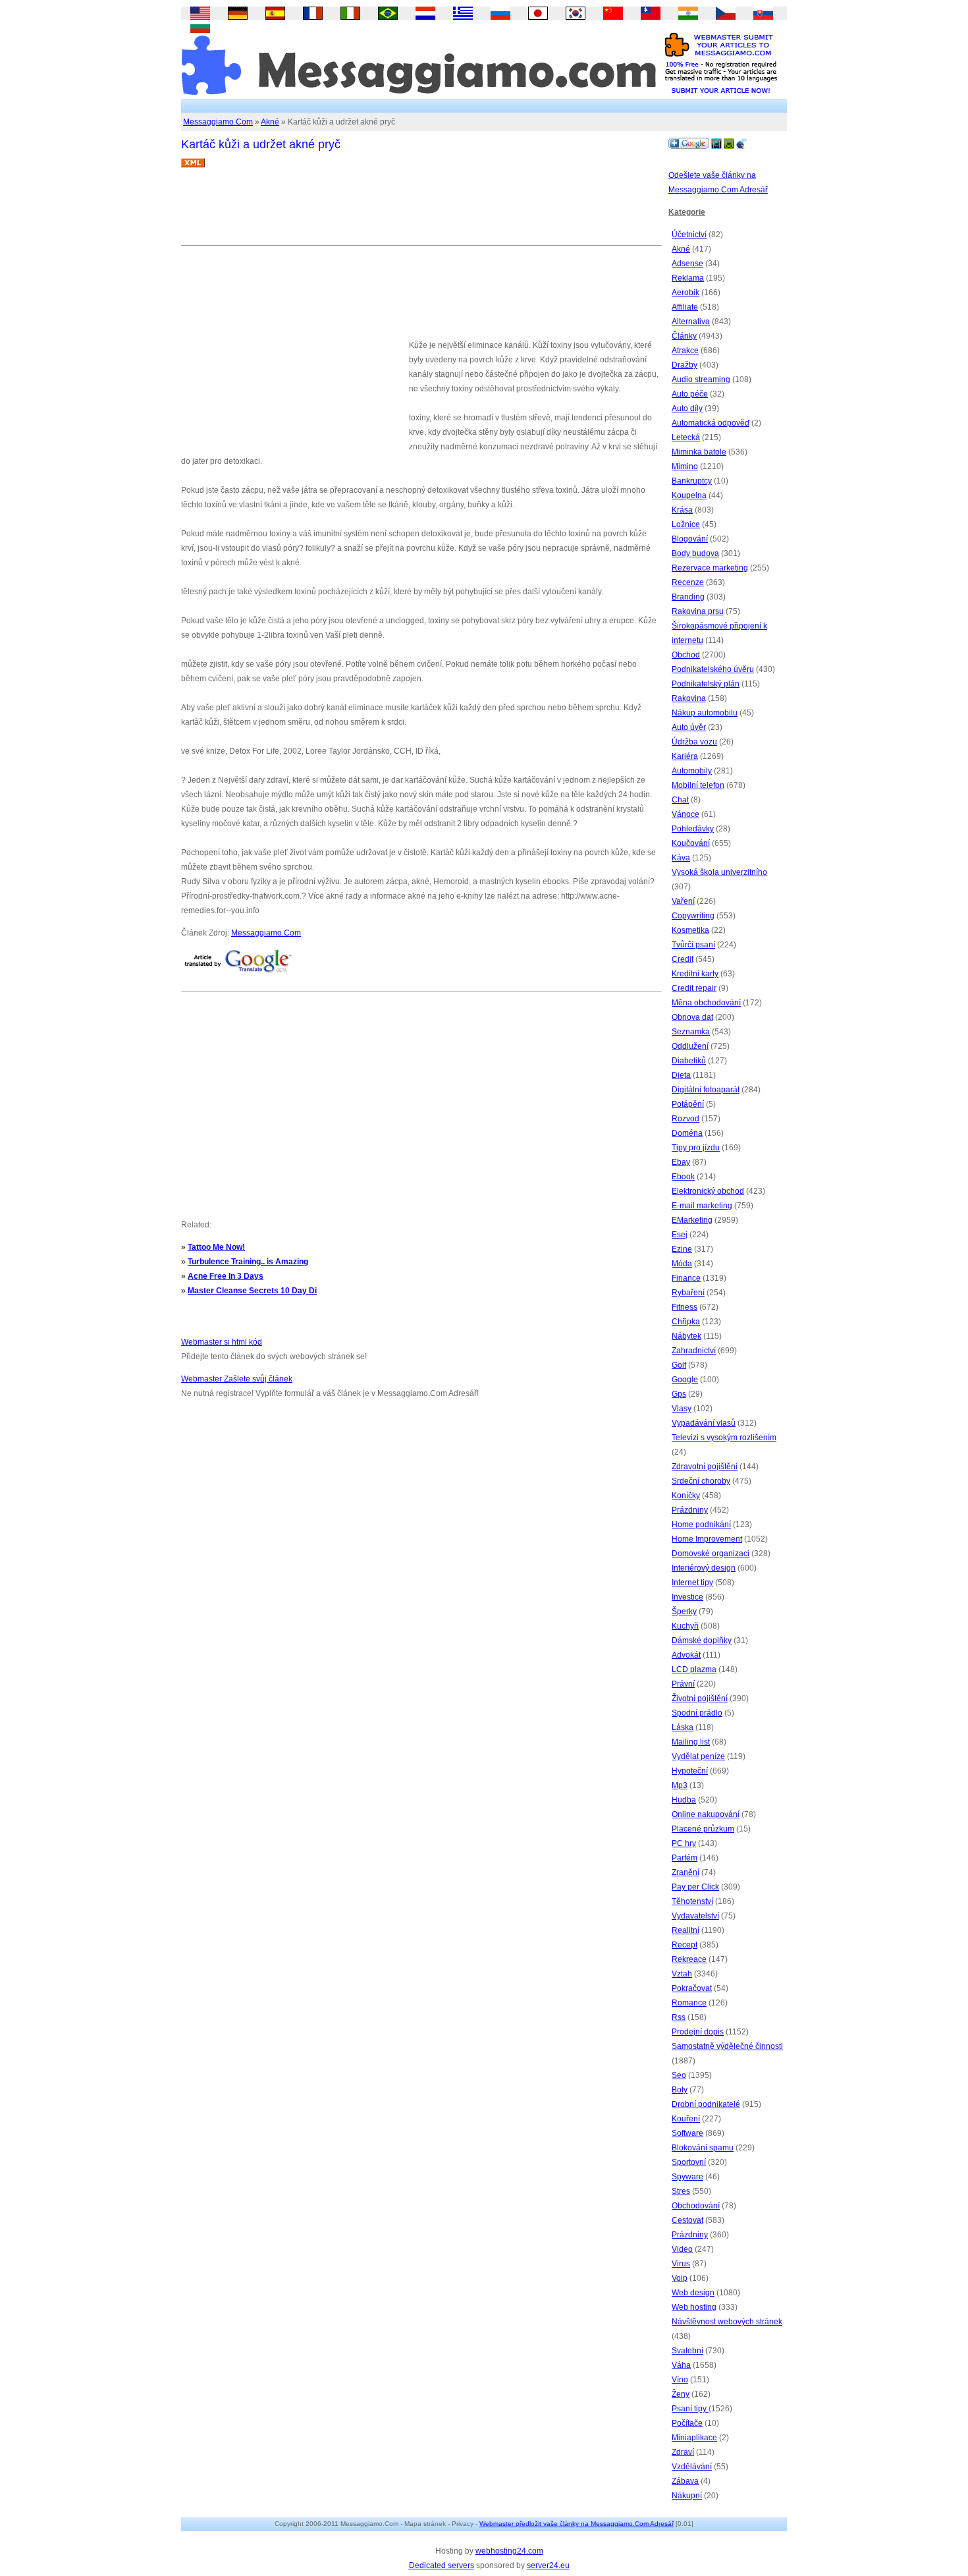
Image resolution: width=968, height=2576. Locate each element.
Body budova (695, 553)
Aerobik (686, 293)
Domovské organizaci (711, 1554)
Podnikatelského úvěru (713, 669)
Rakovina (689, 698)
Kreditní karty (695, 974)
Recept (685, 1945)
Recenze (688, 582)
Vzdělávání (692, 2467)
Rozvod (686, 1119)
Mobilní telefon (698, 785)
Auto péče (690, 394)
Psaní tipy (690, 2409)
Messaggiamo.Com (218, 122)
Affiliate (685, 307)
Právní (683, 1684)
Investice (687, 1597)
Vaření (683, 901)
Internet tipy (692, 1582)
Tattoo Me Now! (216, 1247)
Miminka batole (699, 452)
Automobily (692, 771)
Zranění (686, 1872)
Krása (682, 510)
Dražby (685, 365)
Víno (680, 2380)
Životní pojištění (700, 1698)
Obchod (686, 655)
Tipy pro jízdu (696, 1148)
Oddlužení (690, 1046)
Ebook (683, 1177)
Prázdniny (690, 1510)
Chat (680, 800)
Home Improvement (707, 1539)
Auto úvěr (689, 727)
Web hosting (694, 2307)
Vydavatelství (695, 1916)
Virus (681, 2264)
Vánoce (686, 814)
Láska (683, 1727)
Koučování (691, 843)
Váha (681, 2365)
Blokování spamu (703, 2148)
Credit (683, 959)
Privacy (463, 2524)
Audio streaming (701, 379)
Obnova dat (692, 1017)
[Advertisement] (421, 211)
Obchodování (696, 2206)
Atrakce (685, 350)
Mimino (685, 466)
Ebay (681, 1162)
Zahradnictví (694, 1351)
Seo (679, 2075)
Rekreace (689, 1959)
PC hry (684, 1843)
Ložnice (686, 524)
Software (687, 2133)
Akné (270, 122)
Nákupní (687, 2496)
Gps (679, 1394)
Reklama (688, 278)
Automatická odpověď (711, 423)
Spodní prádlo (697, 1713)
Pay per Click (695, 1887)
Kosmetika (690, 930)
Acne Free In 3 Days (226, 1276)
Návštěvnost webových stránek (727, 2322)
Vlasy (682, 1409)
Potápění (688, 1104)
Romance (689, 2003)
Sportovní (689, 2162)
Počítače (687, 2423)
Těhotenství (692, 1901)
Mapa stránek (425, 2524)
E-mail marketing (702, 1206)
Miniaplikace (694, 2438)
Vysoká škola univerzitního (719, 872)
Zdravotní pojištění (705, 1467)
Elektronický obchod (708, 1191)
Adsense (687, 264)
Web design (693, 2293)
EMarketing (692, 1220)
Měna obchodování (706, 1003)
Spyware (687, 2177)
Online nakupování (706, 1814)
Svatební (687, 2351)
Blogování (690, 539)
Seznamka (691, 1032)
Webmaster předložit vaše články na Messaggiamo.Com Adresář (577, 2524)
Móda (682, 1264)
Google (685, 1380)
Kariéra (685, 756)
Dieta (681, 1075)
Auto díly (687, 408)
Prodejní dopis (698, 2032)
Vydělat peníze (698, 1756)
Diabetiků (689, 1061)
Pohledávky (693, 829)
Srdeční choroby (701, 1481)
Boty (680, 2090)
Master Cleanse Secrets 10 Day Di (252, 1291)
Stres (681, 2191)
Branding (688, 597)
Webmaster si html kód (222, 1342)
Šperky (684, 1611)
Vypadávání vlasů (704, 1423)
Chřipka (686, 1322)
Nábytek (686, 1336)
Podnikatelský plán (706, 684)
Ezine (682, 1249)
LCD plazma (694, 1669)
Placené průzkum (703, 1829)
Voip (680, 2278)
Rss (679, 2017)
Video (682, 2249)
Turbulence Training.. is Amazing (248, 1262)
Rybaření (688, 1293)
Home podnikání (701, 1525)
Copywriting (693, 916)
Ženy (681, 2394)
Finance (686, 1278)
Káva (681, 858)
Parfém (685, 1858)
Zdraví (683, 2452)
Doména (687, 1133)
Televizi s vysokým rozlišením (724, 1438)
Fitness (685, 1307)
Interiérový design (704, 1568)
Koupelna (689, 495)
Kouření (686, 2119)
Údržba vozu (694, 742)
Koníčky (686, 1496)
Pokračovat (692, 1988)
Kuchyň (685, 1626)
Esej (680, 1235)
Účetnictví (689, 235)
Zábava (685, 2481)
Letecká (686, 437)
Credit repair (694, 988)
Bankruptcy (692, 481)
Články (684, 336)
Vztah (682, 1974)
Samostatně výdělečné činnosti (727, 2046)
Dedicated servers (442, 2565)
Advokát (686, 1655)
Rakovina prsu (698, 611)
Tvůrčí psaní (693, 945)
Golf (679, 1365)
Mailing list (691, 1742)
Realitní (686, 1930)
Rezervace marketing (710, 568)
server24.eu (548, 2565)
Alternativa (691, 322)
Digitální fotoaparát (706, 1090)
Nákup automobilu (705, 713)
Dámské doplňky (702, 1640)
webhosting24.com (509, 2551)
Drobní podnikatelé (706, 2104)
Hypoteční (690, 1771)
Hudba (684, 1800)
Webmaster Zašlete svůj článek (237, 1379)
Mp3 (680, 1785)
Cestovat (687, 2220)
